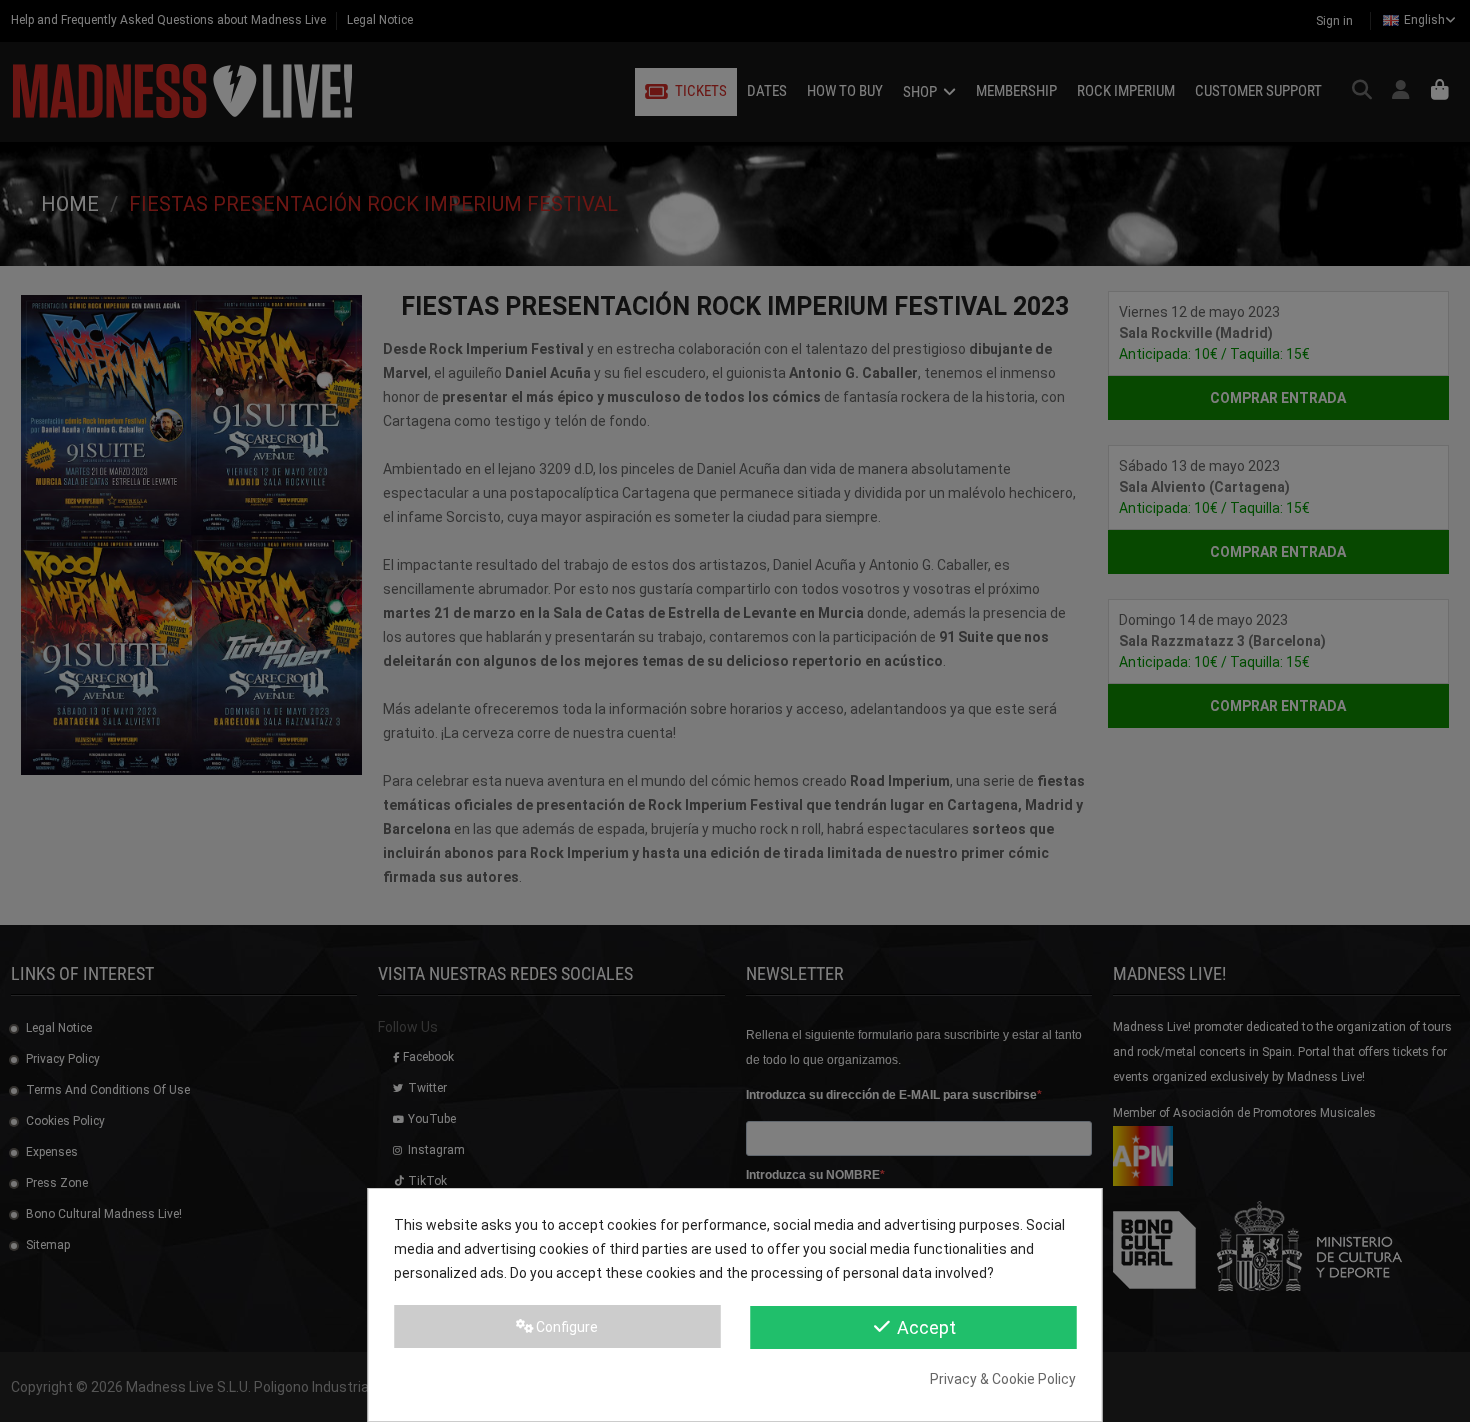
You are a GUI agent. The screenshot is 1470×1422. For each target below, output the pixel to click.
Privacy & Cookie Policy (1003, 1379)
